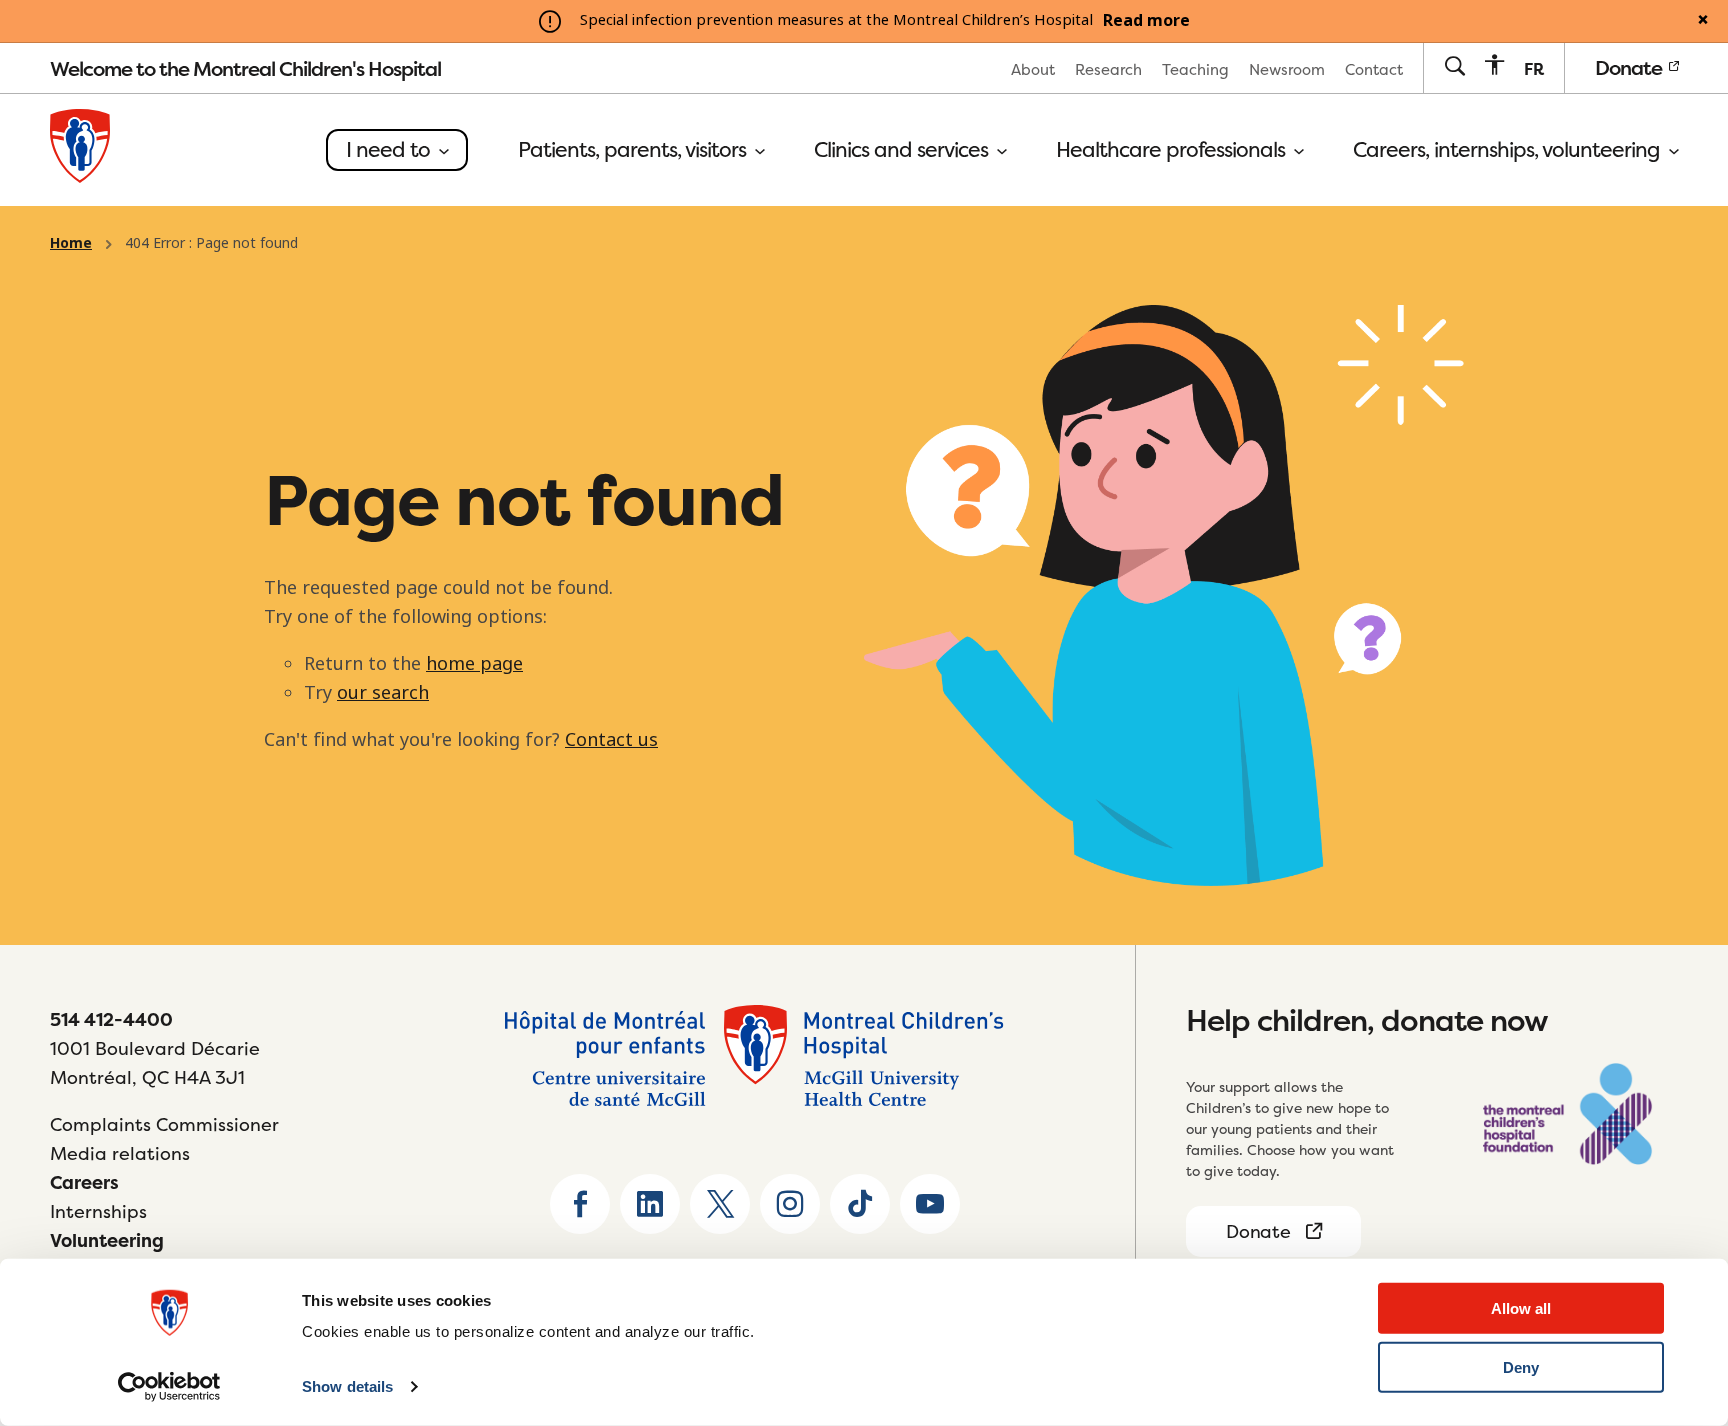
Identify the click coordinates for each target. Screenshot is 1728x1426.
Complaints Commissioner (164, 1124)
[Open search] (1454, 67)
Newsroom (1287, 69)
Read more (1146, 21)
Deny (1521, 1367)
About (1033, 69)
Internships (98, 1211)
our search (383, 693)
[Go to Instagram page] (790, 1204)
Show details (347, 1386)
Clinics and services (903, 150)
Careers (84, 1182)
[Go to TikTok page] (860, 1204)
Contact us (611, 740)
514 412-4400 (111, 1019)
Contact (1374, 69)
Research (1108, 69)
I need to (390, 149)
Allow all (1521, 1308)
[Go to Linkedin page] (650, 1204)
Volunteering (107, 1240)
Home (71, 243)
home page (474, 664)
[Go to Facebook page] (580, 1204)
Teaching (1195, 69)
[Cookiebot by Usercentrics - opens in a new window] (169, 1387)
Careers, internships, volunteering (1509, 150)
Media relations (120, 1153)
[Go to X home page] (720, 1204)
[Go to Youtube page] (930, 1204)
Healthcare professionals (1173, 150)
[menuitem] (1033, 68)
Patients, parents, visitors (634, 150)
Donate (1630, 67)
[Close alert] (1703, 21)
